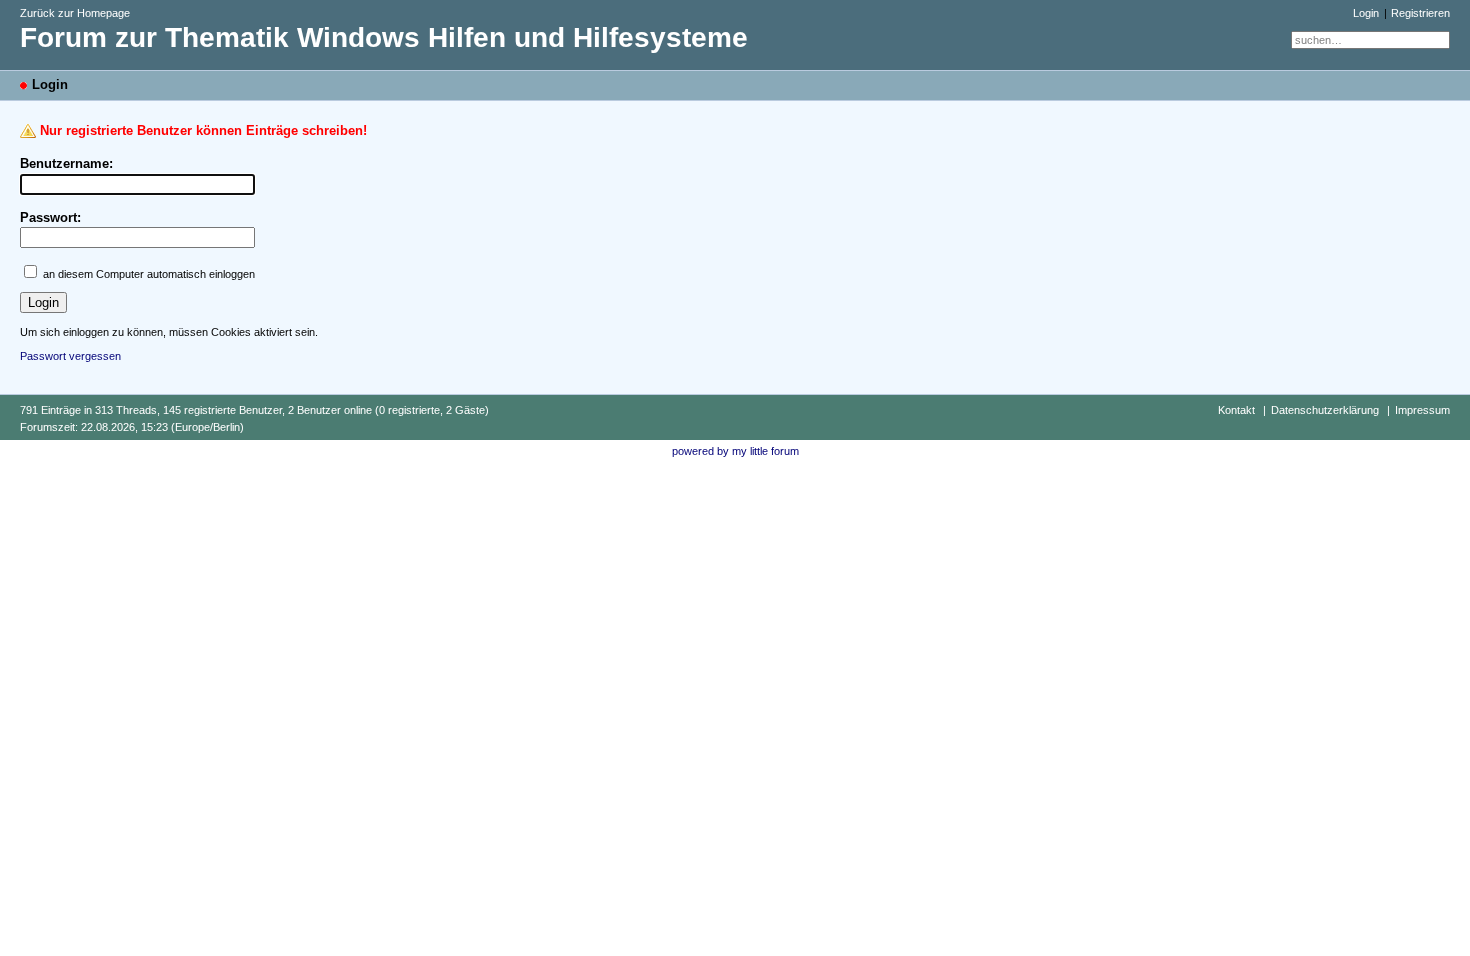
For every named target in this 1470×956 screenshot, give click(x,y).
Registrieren (1420, 13)
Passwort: (50, 217)
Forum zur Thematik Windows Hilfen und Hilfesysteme (384, 37)
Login (1366, 13)
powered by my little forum (735, 451)
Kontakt (1236, 410)
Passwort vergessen (70, 356)
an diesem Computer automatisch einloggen (149, 274)
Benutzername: (66, 163)
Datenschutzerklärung (1325, 410)
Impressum (1422, 410)
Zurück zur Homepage (75, 13)
